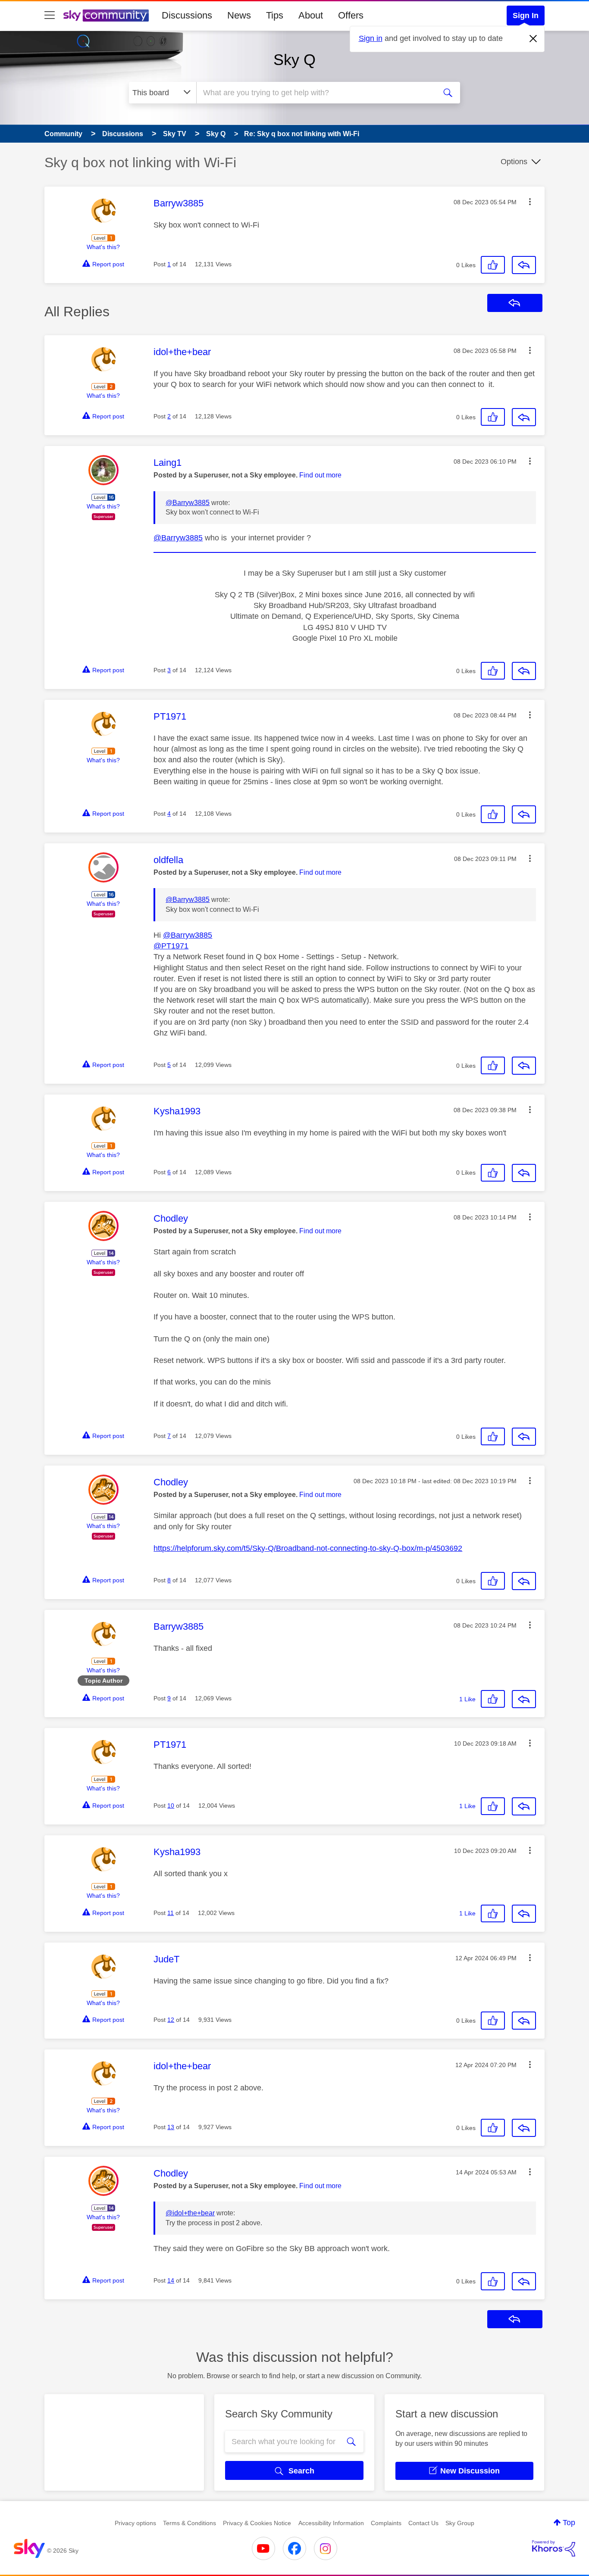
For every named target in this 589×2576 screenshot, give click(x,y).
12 (171, 2020)
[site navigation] (50, 16)
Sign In (526, 16)
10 (171, 1806)
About (311, 15)
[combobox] (315, 93)
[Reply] (524, 265)
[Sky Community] (106, 16)
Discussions (187, 15)
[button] (530, 202)
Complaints (386, 2523)
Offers (351, 15)
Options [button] (514, 162)
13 (171, 2127)
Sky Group (460, 2523)
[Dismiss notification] (533, 39)
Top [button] (569, 2523)
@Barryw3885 (188, 503)
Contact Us (423, 2523)
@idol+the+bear (190, 2213)
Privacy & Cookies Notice (257, 2523)
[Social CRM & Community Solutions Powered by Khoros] (554, 2548)
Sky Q (294, 60)
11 (171, 1913)
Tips (275, 15)
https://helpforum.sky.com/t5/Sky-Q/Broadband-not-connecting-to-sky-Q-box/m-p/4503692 (308, 1548)
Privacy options (135, 2523)
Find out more (320, 475)
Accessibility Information (331, 2523)
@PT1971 (171, 946)
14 (171, 2280)
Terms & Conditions (190, 2523)
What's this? (103, 247)
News (239, 15)
